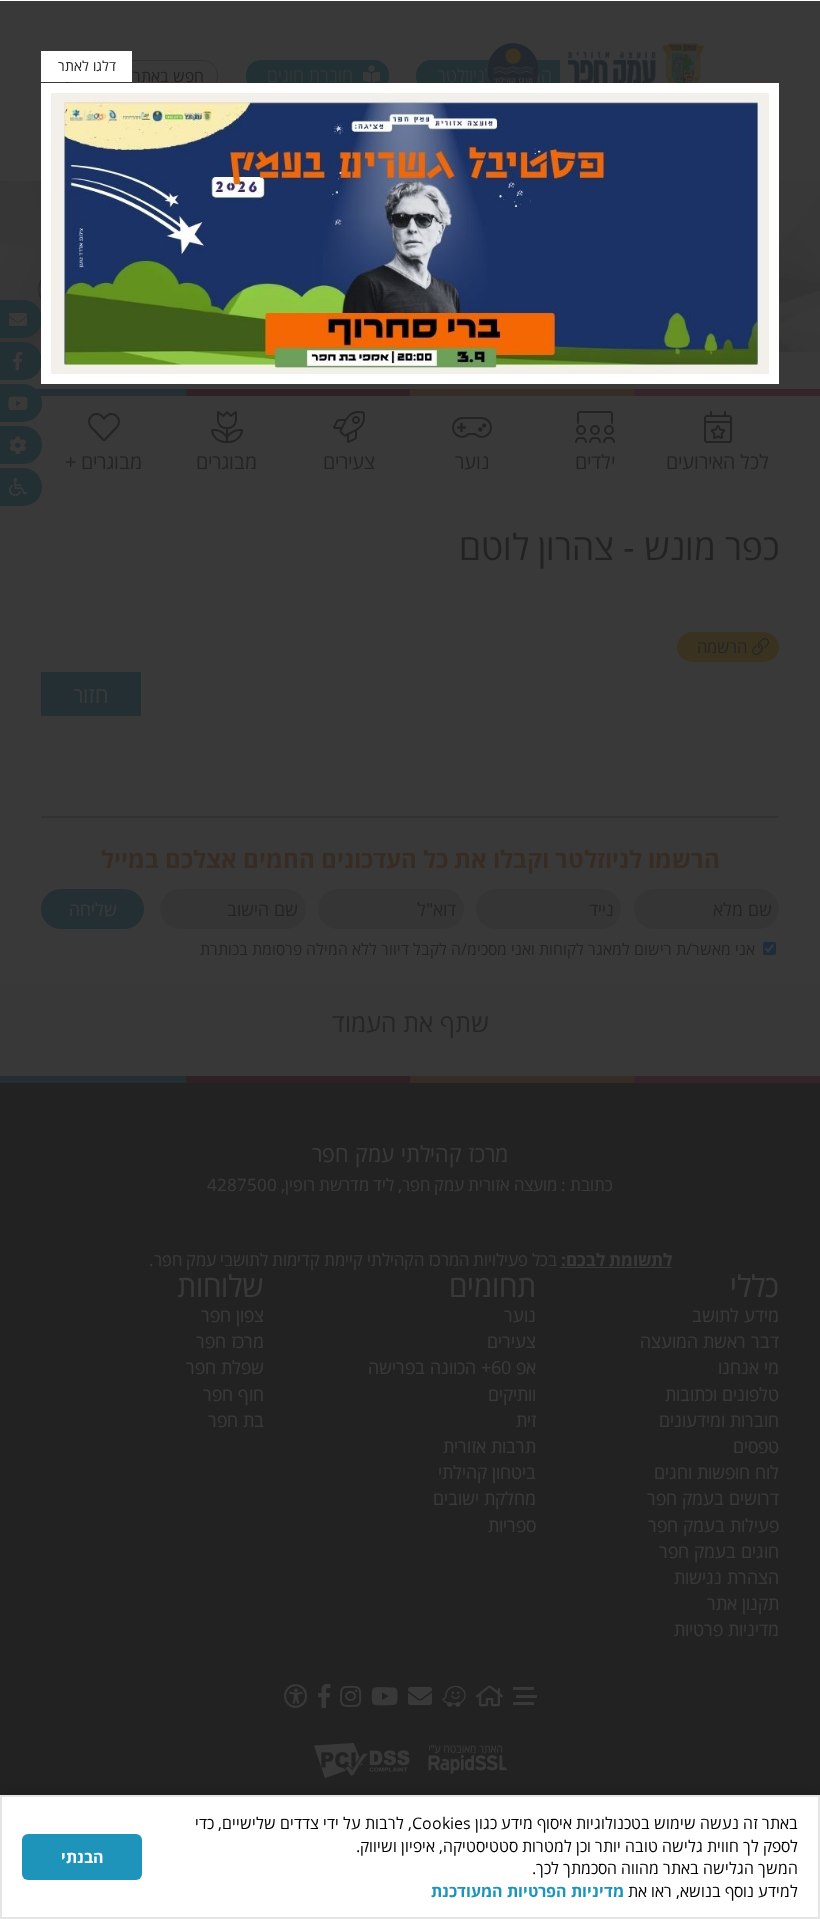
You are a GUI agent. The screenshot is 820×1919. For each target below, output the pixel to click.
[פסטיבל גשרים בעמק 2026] (410, 233)
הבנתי (82, 1857)
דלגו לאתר (87, 65)
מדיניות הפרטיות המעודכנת (527, 1891)
